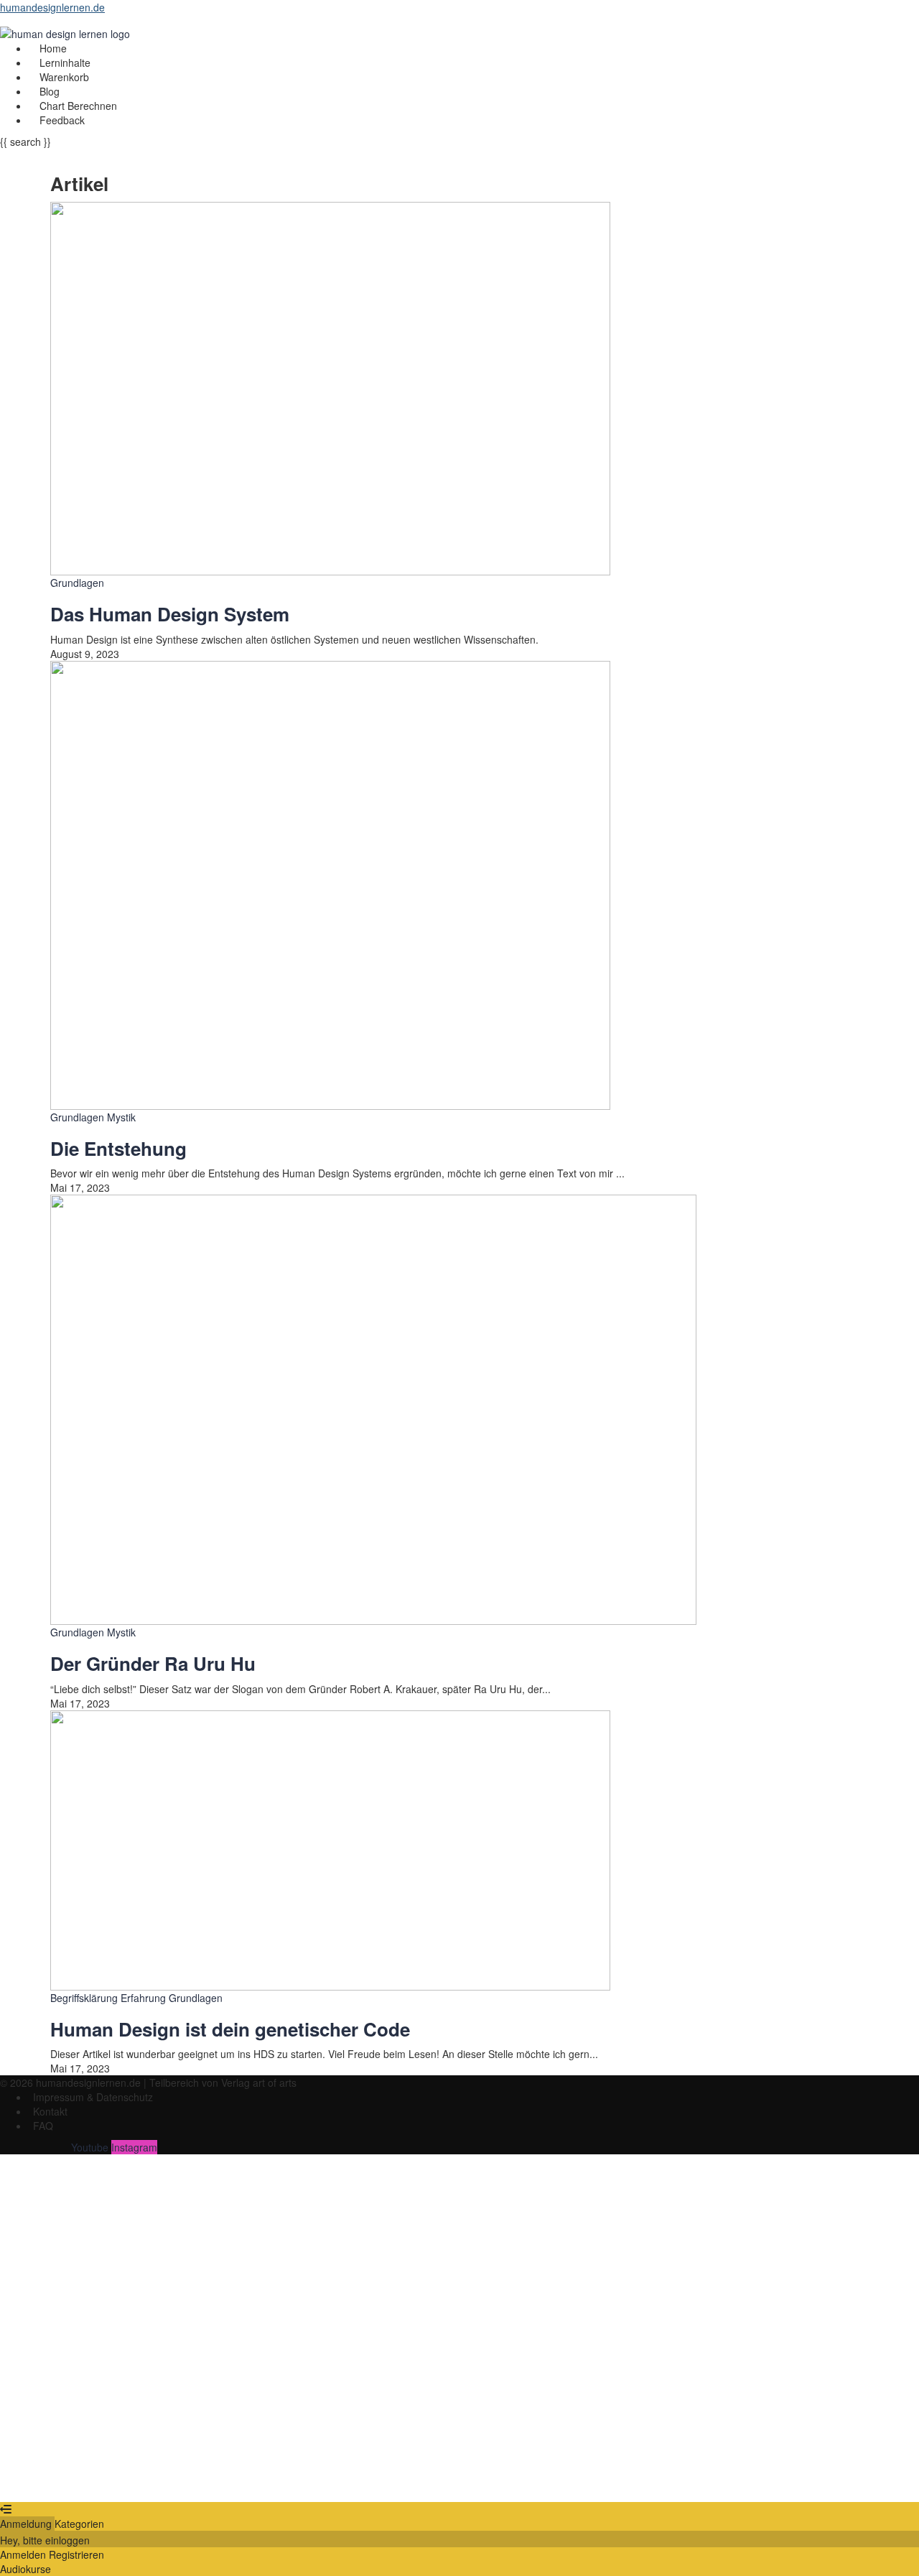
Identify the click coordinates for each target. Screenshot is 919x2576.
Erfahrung (145, 1998)
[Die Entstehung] (330, 884)
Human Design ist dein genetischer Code (230, 2029)
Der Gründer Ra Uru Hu (153, 1663)
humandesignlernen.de (52, 7)
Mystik (121, 1117)
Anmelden (139, 2480)
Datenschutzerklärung (489, 2346)
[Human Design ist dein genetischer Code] (330, 1848)
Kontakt (50, 2111)
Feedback (62, 120)
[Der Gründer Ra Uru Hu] (373, 1408)
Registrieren (87, 2480)
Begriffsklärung (85, 1998)
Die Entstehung (118, 1148)
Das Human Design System (170, 614)
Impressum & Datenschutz (93, 2097)
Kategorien (79, 2524)
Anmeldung (27, 2524)
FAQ (43, 2126)
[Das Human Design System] (330, 387)
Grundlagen (77, 583)
